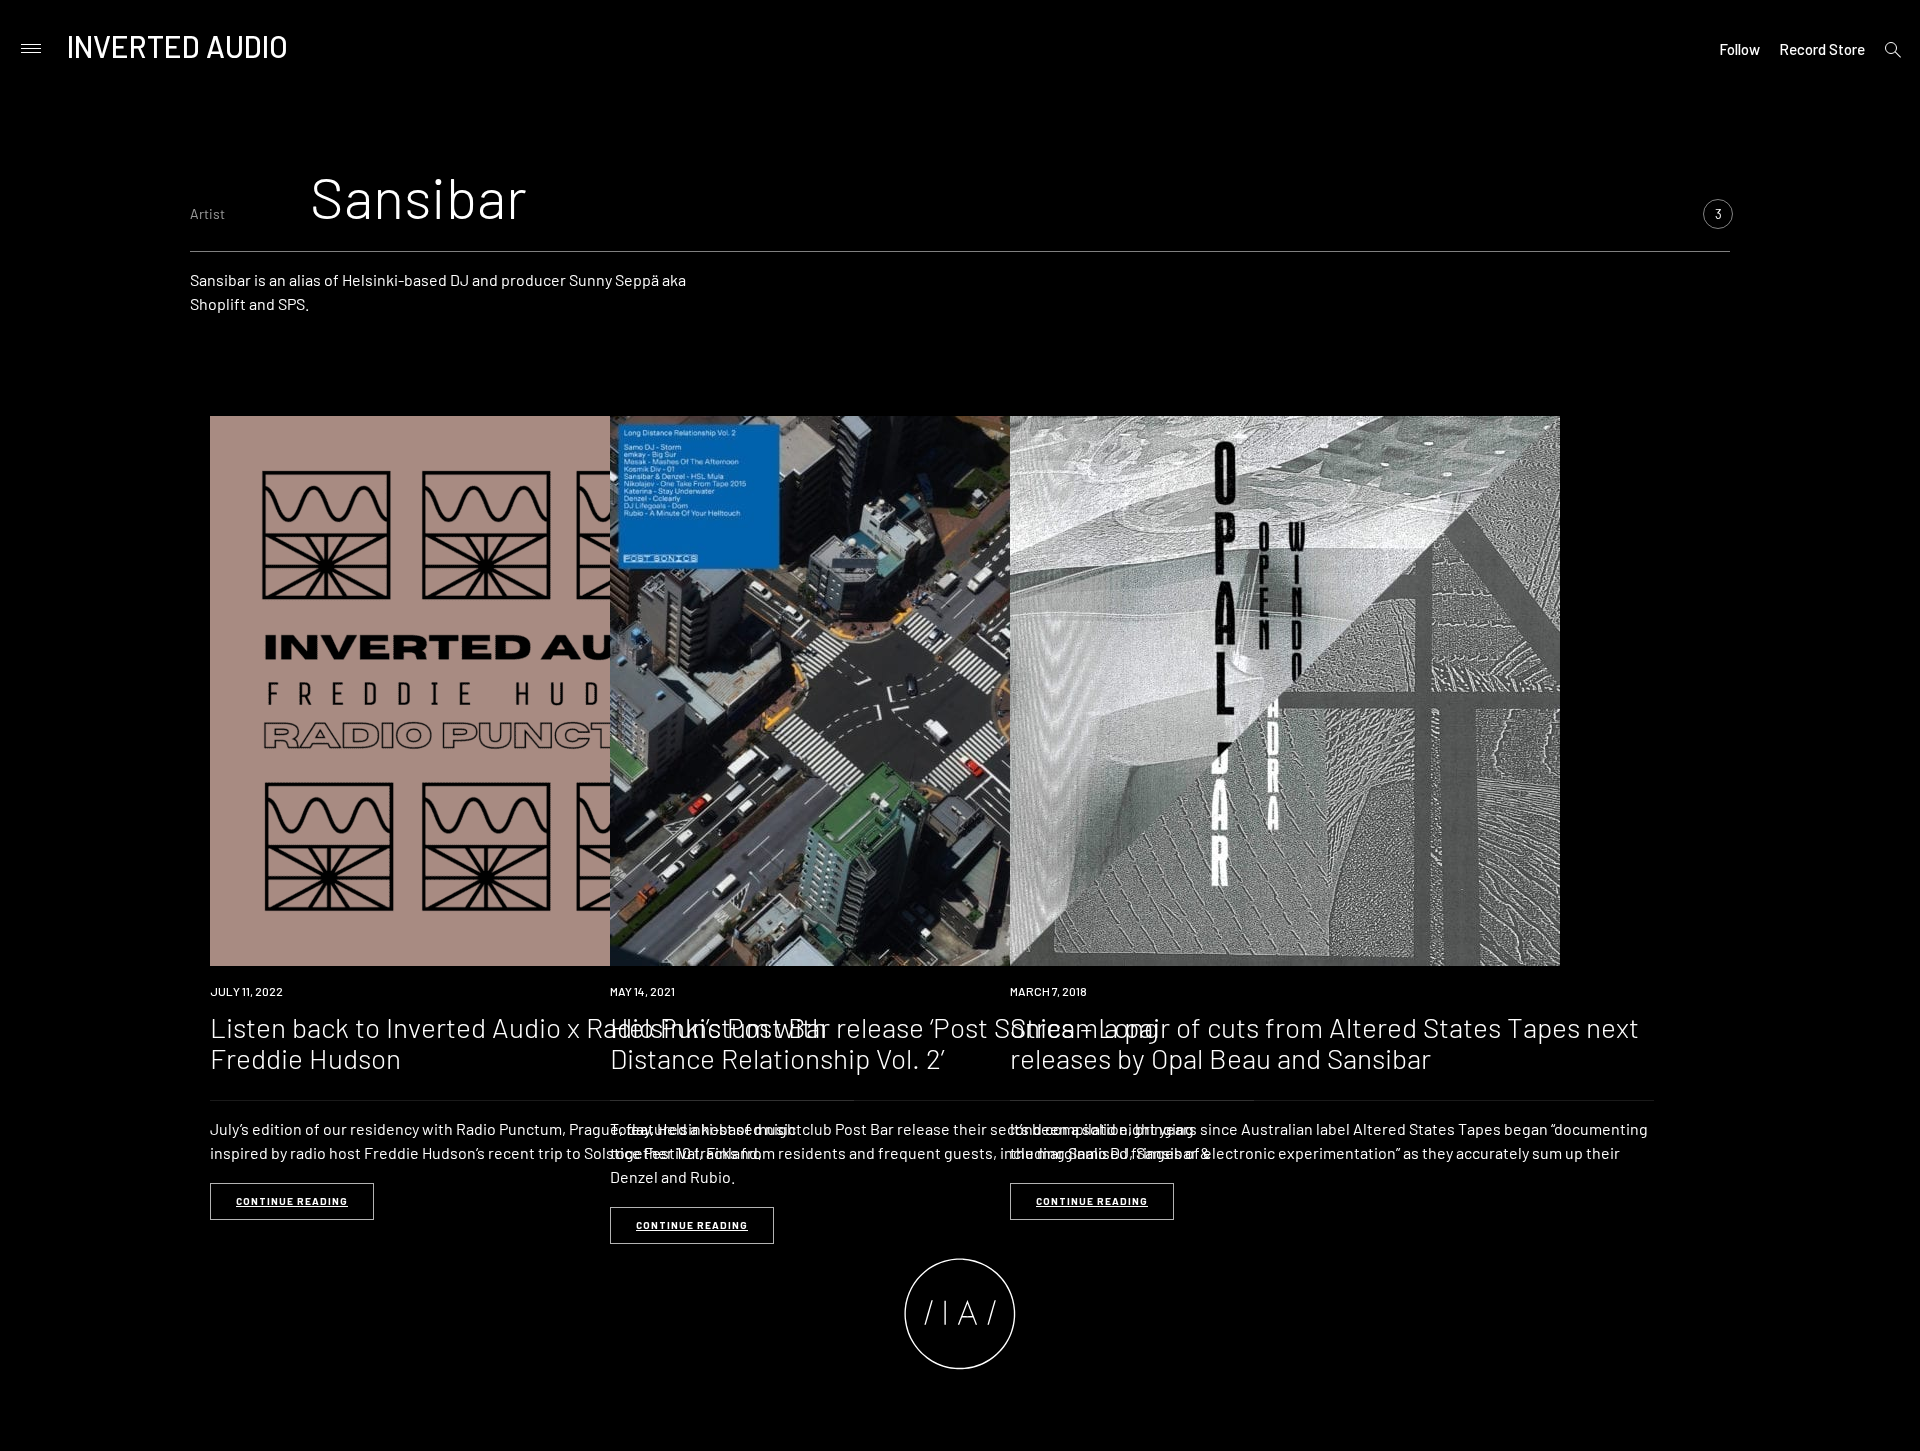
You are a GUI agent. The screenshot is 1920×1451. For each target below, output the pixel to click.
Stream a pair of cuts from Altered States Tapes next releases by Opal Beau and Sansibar (1324, 1042)
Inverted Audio (177, 46)
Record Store (1822, 49)
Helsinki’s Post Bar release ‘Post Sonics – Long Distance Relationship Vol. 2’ (884, 1042)
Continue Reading (292, 1201)
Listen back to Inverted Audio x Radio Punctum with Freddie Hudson (518, 1042)
